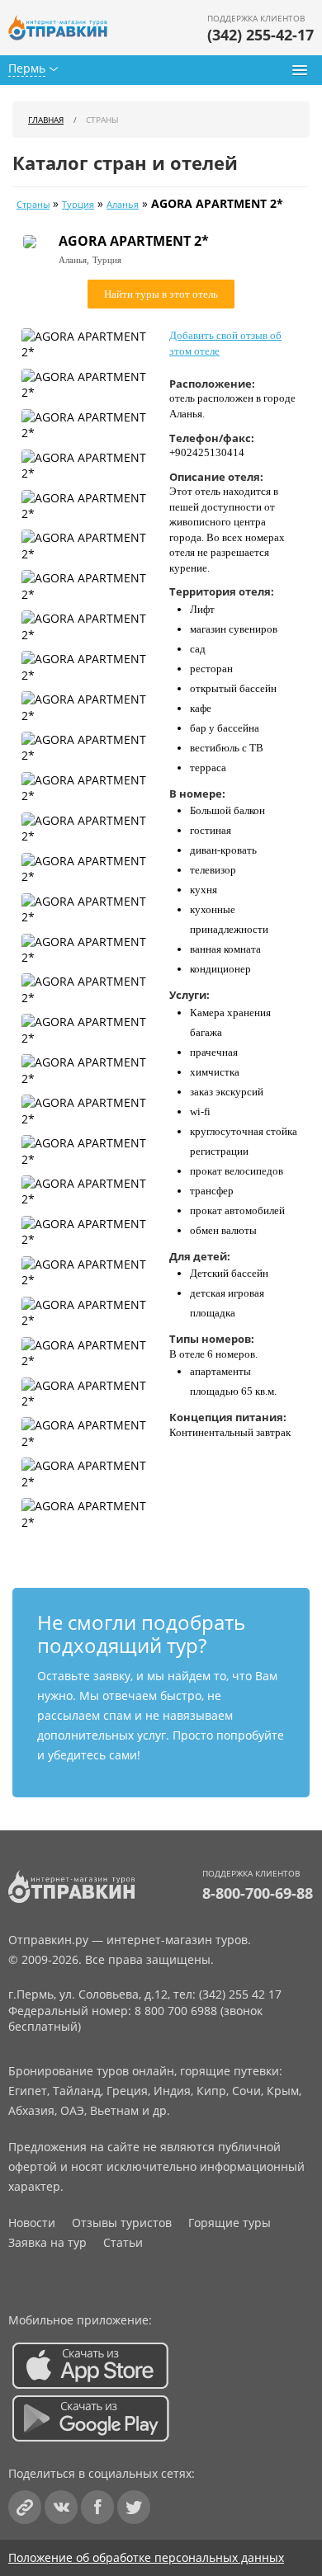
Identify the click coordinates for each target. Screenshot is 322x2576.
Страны (33, 205)
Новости (32, 2223)
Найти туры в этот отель (161, 294)
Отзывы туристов (122, 2223)
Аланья (123, 205)
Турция (78, 205)
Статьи (123, 2242)
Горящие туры (230, 2223)
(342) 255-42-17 (260, 35)
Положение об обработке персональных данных (146, 2557)
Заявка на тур (47, 2242)
